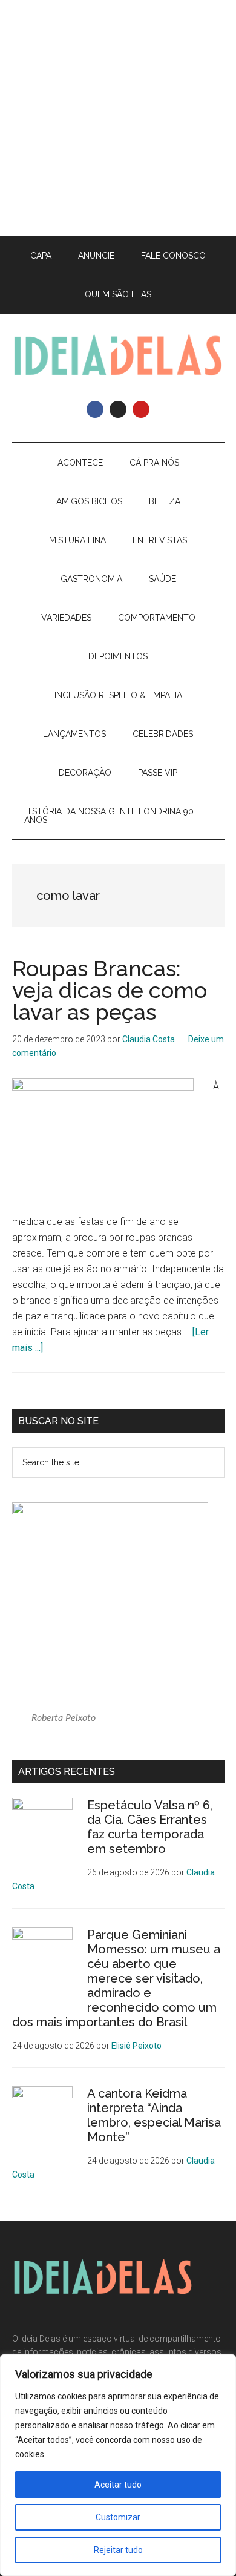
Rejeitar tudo (118, 2550)
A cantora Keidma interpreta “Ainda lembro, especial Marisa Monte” (154, 2115)
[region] (118, 2465)
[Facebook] (95, 409)
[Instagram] (118, 409)
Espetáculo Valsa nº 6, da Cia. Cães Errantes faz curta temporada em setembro (150, 1827)
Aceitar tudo (118, 2485)
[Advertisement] (118, 118)
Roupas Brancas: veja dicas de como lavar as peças (110, 990)
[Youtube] (141, 409)
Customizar (118, 2517)
